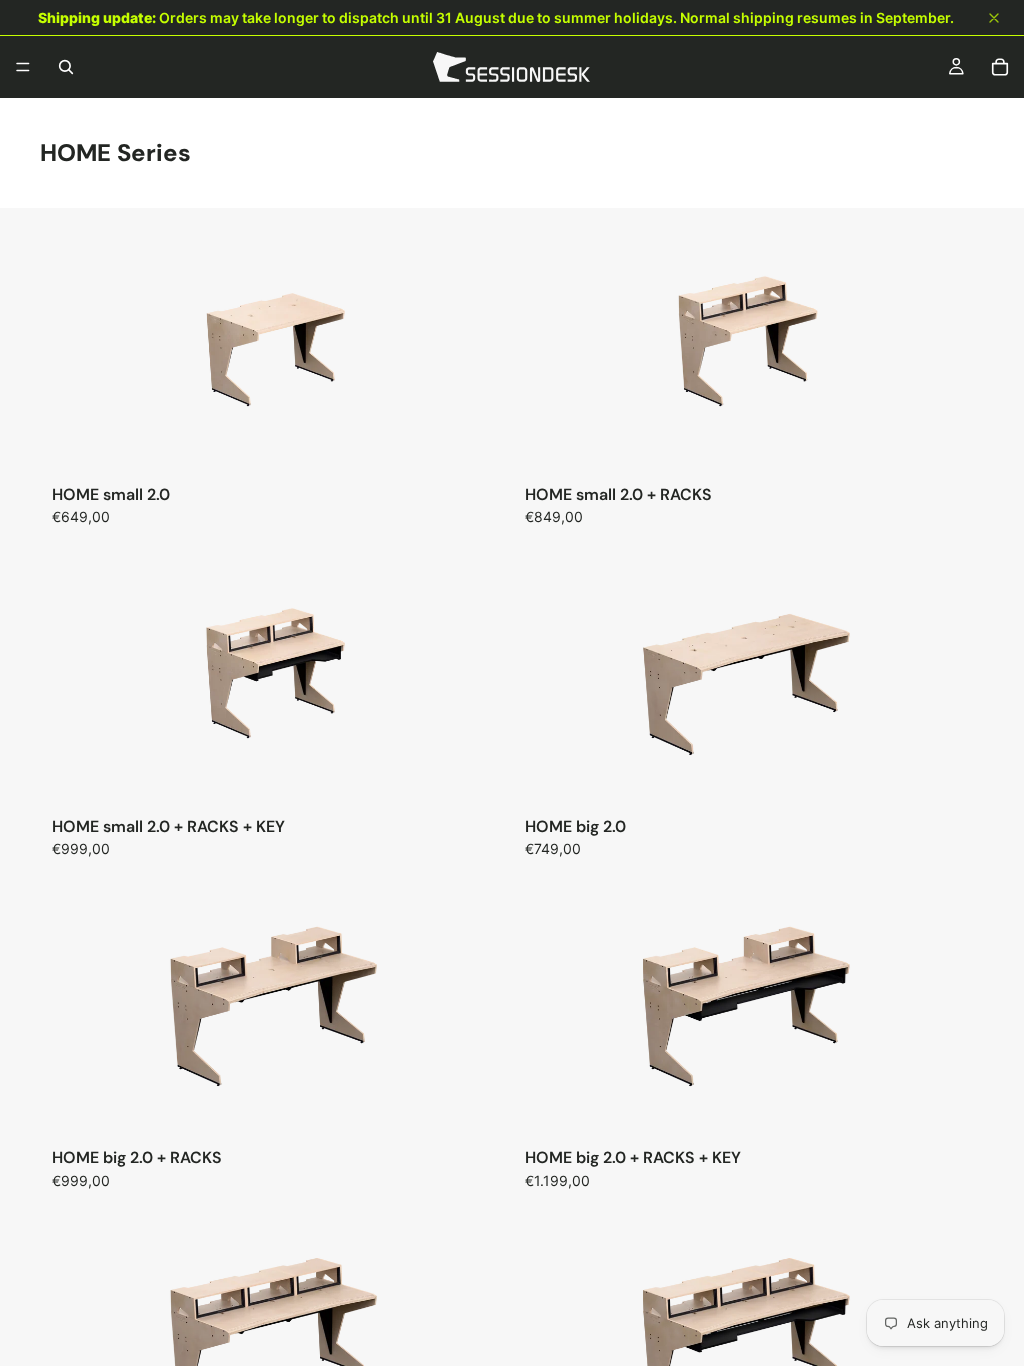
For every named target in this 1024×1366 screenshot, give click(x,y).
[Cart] (1000, 67)
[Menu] (23, 67)
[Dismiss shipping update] (994, 18)
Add (498, 442)
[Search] (66, 67)
